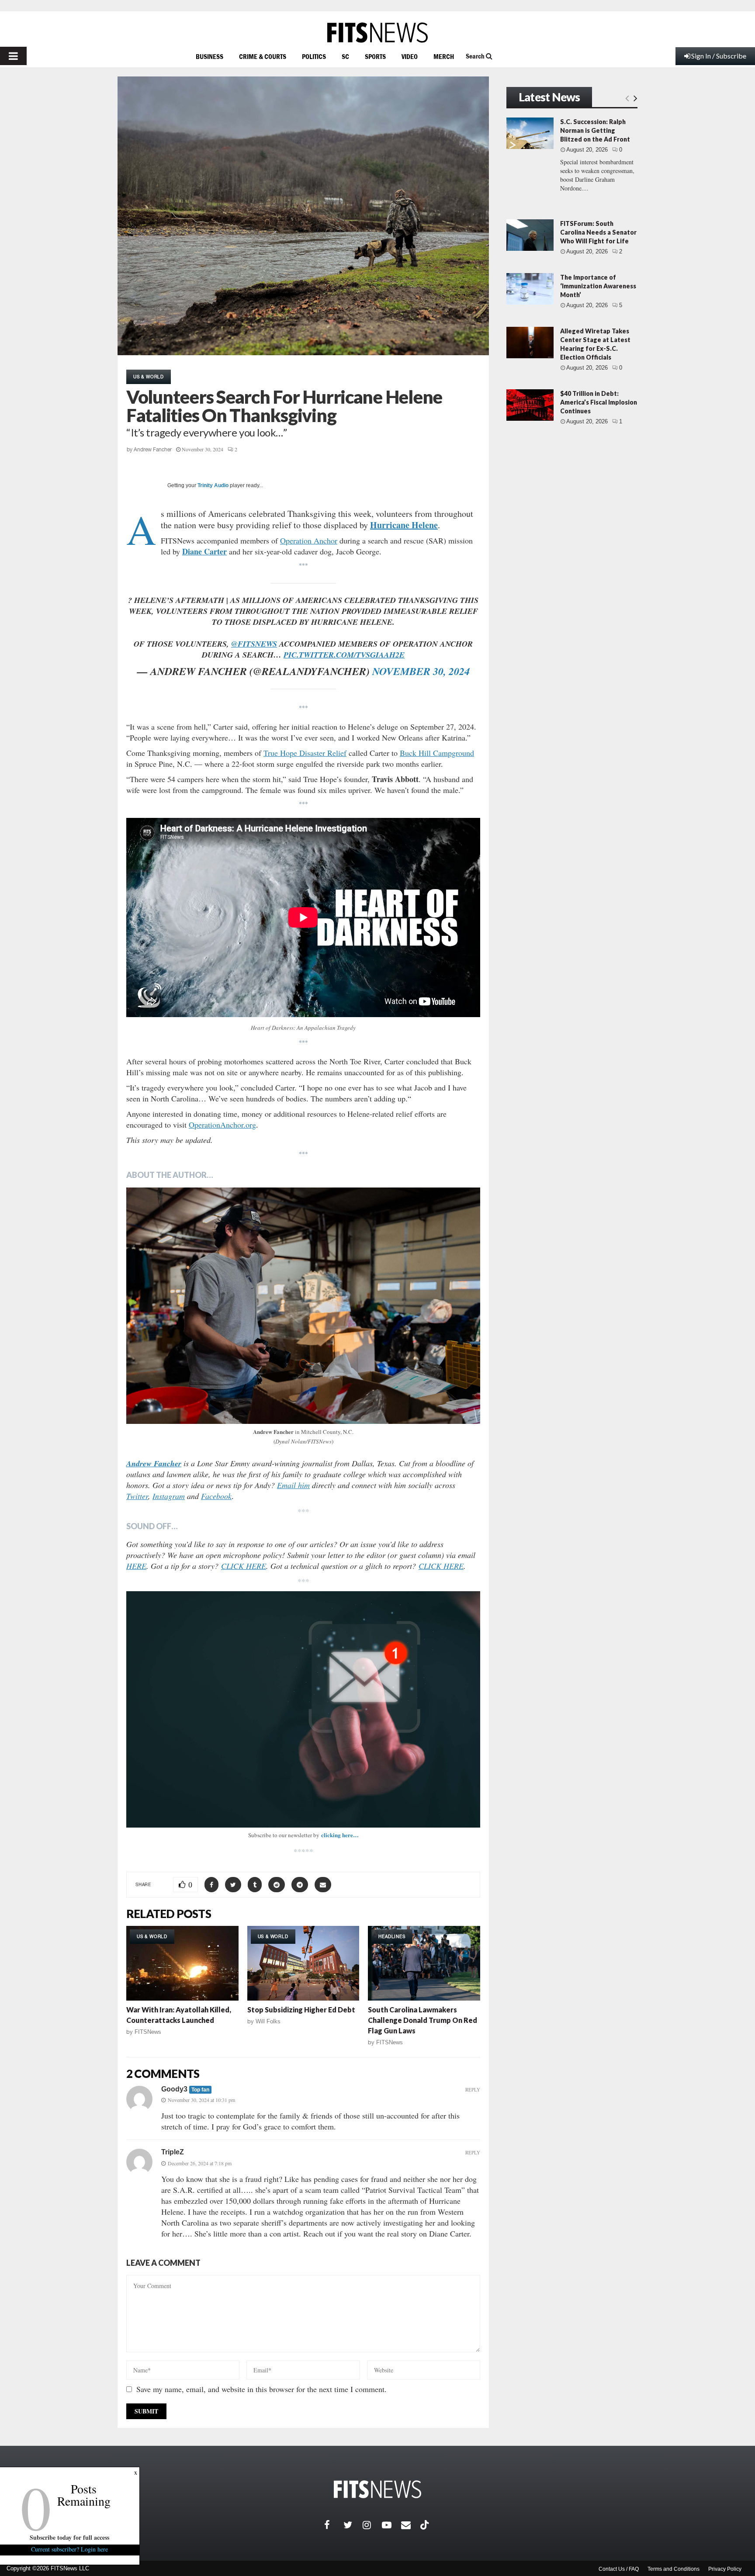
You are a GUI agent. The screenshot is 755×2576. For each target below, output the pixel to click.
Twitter (137, 1496)
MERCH (444, 56)
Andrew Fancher (153, 450)
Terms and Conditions (674, 2569)
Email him (293, 1485)
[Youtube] (391, 2525)
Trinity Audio (213, 485)
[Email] (411, 2525)
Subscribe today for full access (70, 2537)
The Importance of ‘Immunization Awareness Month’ (598, 286)
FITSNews (148, 2032)
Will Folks (268, 2021)
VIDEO (410, 56)
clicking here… (340, 1835)
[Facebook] (334, 2525)
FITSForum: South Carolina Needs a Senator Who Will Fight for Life (598, 232)
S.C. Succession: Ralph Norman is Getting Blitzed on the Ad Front (595, 130)
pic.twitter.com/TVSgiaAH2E (344, 655)
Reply (473, 2090)
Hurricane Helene (404, 525)
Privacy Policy (725, 2569)
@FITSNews (254, 644)
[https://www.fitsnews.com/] (377, 33)
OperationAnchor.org (222, 1125)
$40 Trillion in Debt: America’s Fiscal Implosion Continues (599, 402)
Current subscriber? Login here (70, 2549)
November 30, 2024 (421, 671)
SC (345, 56)
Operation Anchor (309, 540)
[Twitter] (353, 2525)
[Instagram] (372, 2525)
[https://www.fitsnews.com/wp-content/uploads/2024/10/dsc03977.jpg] (303, 1306)
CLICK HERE (244, 1566)
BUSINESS (210, 56)
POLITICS (314, 56)
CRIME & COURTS (263, 56)
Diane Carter (204, 551)
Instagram (169, 1496)
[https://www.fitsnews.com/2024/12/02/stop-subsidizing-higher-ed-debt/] (303, 1963)
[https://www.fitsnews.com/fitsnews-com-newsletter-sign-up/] (303, 1709)
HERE (136, 1566)
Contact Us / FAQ (619, 2569)
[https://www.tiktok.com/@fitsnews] (426, 2525)
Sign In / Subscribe (719, 56)
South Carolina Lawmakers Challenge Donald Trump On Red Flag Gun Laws (423, 2020)
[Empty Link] (627, 98)
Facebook (216, 1496)
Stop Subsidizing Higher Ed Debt (301, 2010)
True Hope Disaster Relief (305, 753)
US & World (149, 377)
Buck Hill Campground (437, 753)
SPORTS (375, 56)
